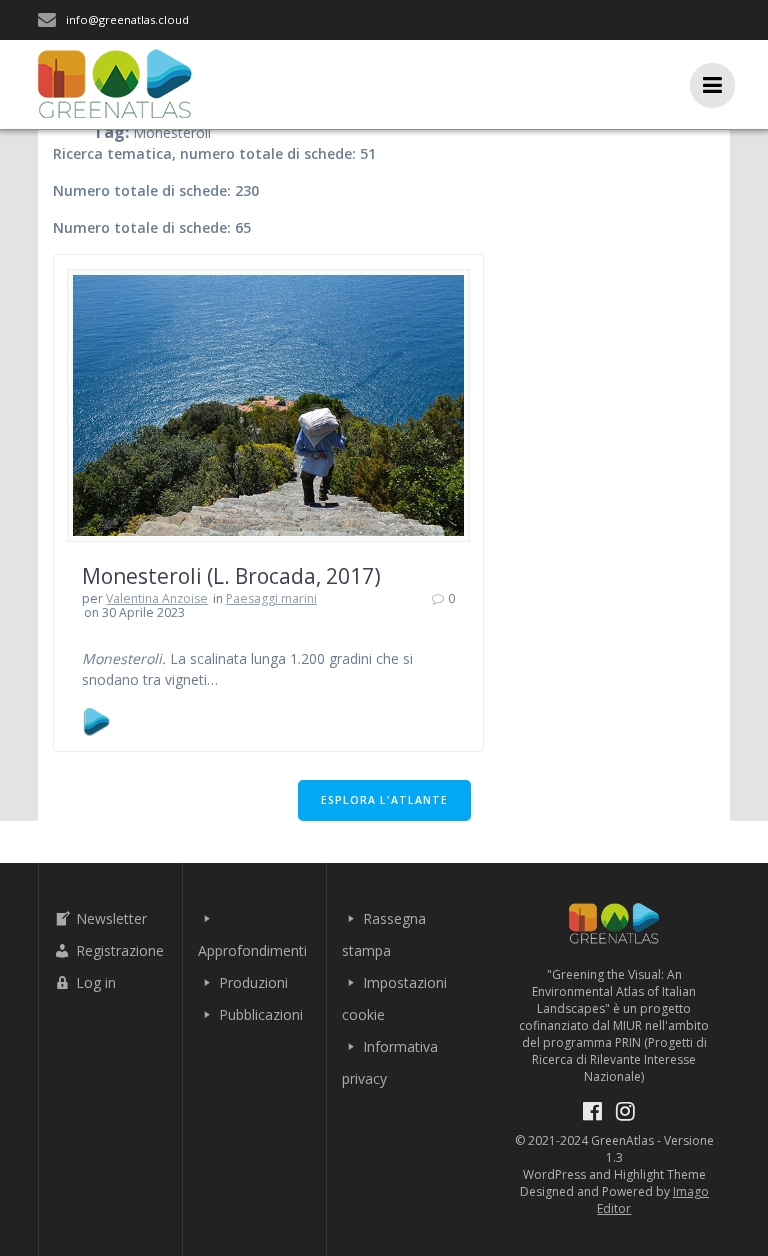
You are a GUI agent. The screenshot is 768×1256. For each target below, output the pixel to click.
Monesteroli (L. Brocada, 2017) (231, 576)
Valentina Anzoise (157, 598)
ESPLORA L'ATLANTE (384, 800)
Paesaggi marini (271, 598)
